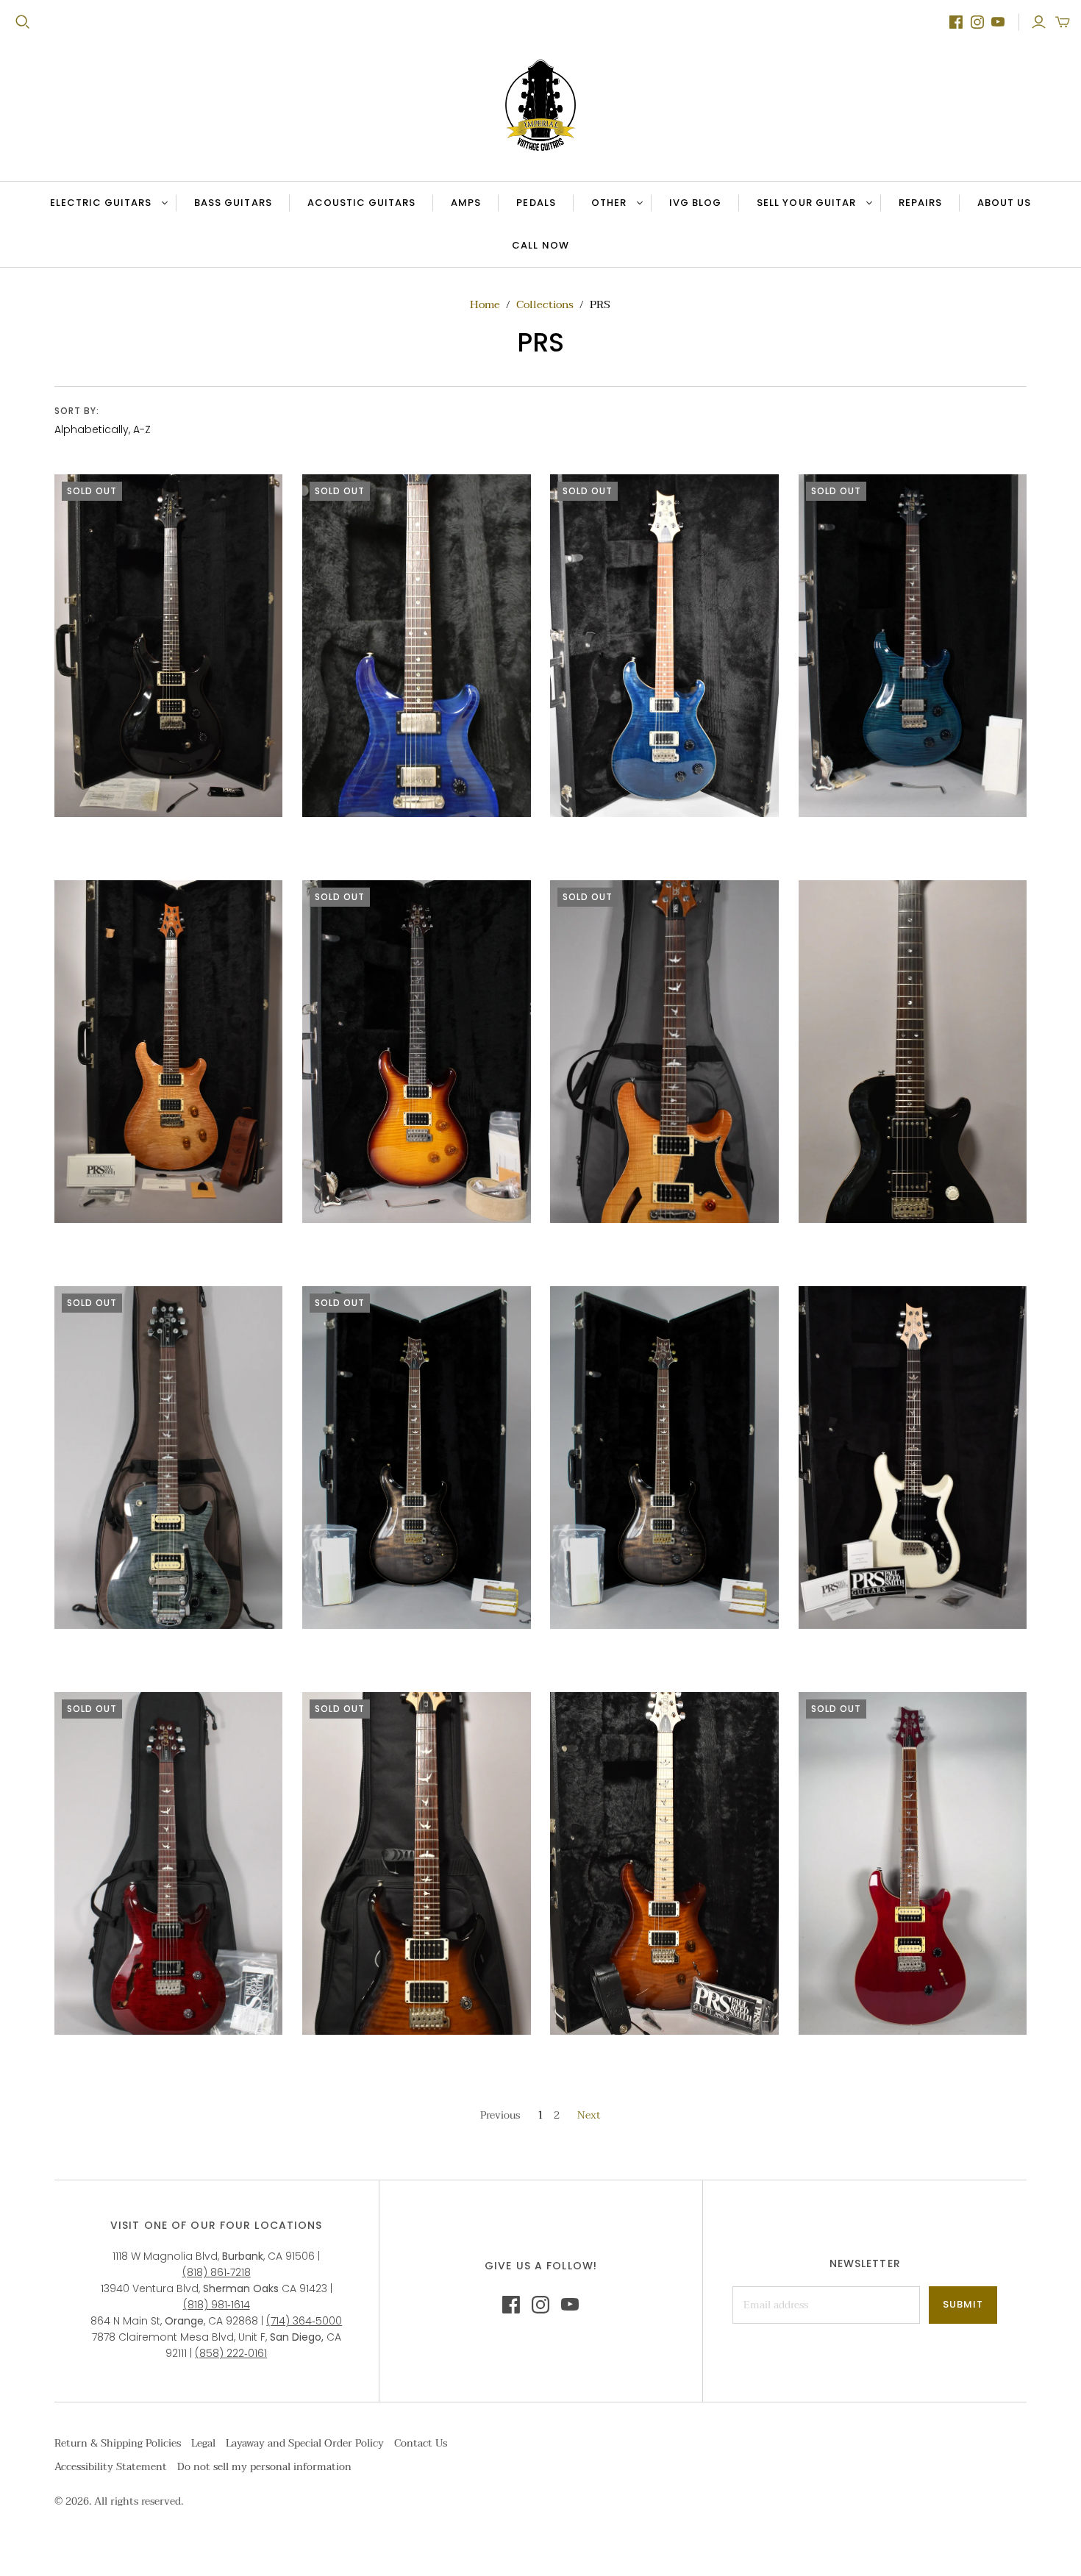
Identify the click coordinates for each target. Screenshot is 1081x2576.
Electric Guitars (101, 203)
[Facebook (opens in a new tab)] (956, 22)
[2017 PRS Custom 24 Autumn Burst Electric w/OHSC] (664, 1863)
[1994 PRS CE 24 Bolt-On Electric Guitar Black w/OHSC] (169, 646)
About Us (1004, 203)
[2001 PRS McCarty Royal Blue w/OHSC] (417, 646)
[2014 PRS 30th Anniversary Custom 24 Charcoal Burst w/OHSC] (417, 1458)
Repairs (920, 203)
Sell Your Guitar (806, 203)
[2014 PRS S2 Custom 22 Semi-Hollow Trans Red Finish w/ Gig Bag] (169, 1863)
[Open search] (23, 22)
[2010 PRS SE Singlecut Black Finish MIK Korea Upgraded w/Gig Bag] (913, 1052)
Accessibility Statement (111, 2467)
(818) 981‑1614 (217, 2305)
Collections (545, 304)
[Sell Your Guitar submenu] (867, 203)
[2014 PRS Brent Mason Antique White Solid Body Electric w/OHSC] (913, 1458)
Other (609, 203)
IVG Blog (704, 206)
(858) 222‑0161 (231, 2353)
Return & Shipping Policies (118, 2443)
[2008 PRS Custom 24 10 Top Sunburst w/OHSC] (169, 1052)
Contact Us (421, 2443)
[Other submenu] (638, 203)
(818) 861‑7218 (217, 2272)
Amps (466, 203)
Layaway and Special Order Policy (305, 2443)
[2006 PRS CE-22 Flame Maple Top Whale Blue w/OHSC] (664, 646)
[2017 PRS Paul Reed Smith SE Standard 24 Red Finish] (913, 1863)
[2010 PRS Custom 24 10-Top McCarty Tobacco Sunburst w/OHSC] (417, 1052)
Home (485, 304)
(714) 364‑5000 (304, 2321)
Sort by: (77, 411)
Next (589, 2115)
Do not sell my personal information (264, 2467)
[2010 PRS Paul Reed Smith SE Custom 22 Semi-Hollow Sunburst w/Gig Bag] (664, 1052)
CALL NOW (549, 249)
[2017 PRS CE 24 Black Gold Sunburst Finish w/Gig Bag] (417, 1863)
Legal (203, 2443)
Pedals (536, 203)
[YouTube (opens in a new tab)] (998, 22)
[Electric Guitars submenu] (163, 203)
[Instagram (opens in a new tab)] (977, 22)
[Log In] (1039, 22)
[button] (1063, 22)
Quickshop (109, 843)
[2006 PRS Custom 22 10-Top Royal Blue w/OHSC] (913, 646)
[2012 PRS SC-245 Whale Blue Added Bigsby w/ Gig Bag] (169, 1458)
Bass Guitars (233, 203)
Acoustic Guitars (362, 203)
